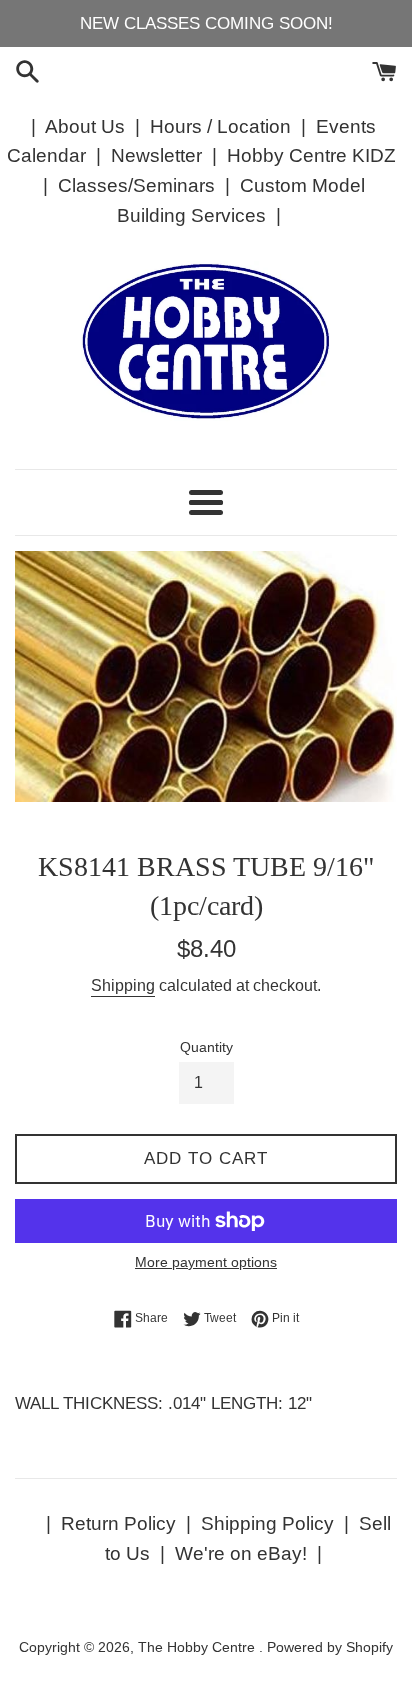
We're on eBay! (241, 1553)
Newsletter (156, 155)
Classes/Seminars (136, 185)
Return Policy (118, 1523)
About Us (85, 126)
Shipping (123, 985)
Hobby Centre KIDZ (311, 155)
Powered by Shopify (330, 1647)
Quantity (206, 1047)
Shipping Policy (267, 1523)
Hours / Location (220, 126)
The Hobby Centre (198, 1647)
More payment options (206, 1262)
